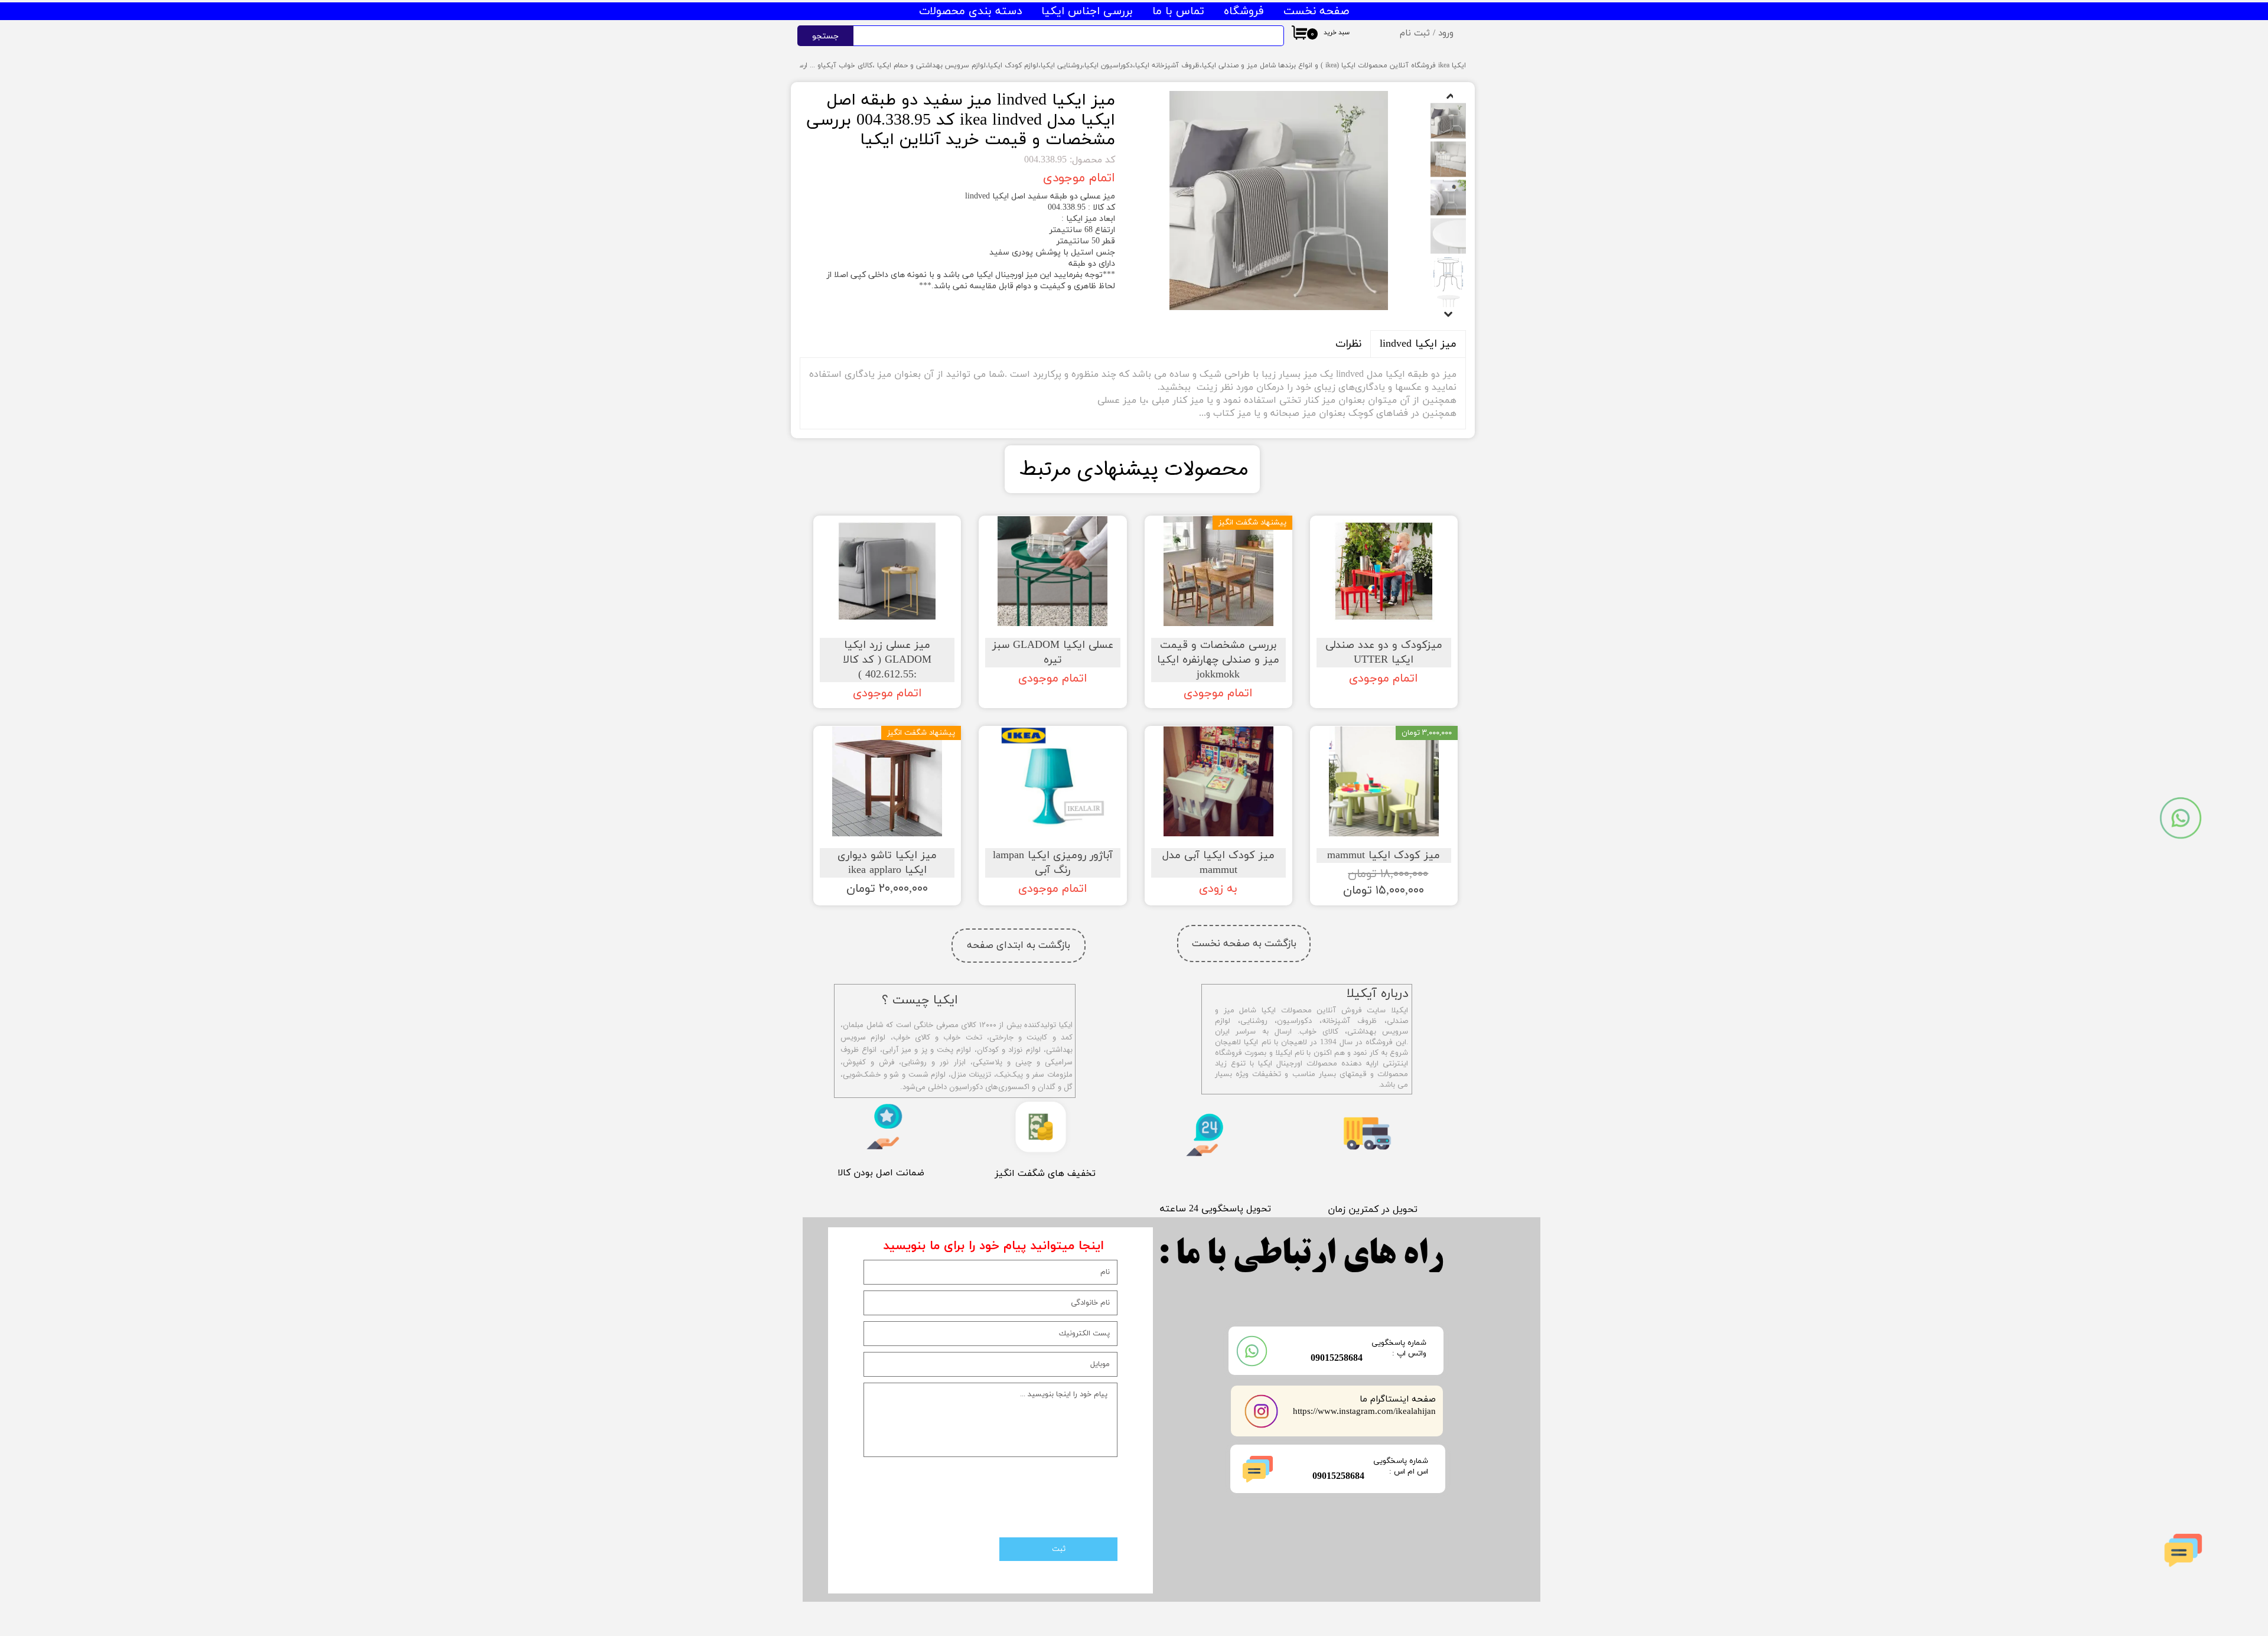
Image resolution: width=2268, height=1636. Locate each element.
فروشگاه (1244, 12)
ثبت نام (1415, 33)
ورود (1446, 33)
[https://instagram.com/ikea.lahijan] (1262, 1411)
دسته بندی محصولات (970, 12)
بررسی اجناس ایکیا (1087, 12)
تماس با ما (1178, 12)
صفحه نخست (1316, 12)
